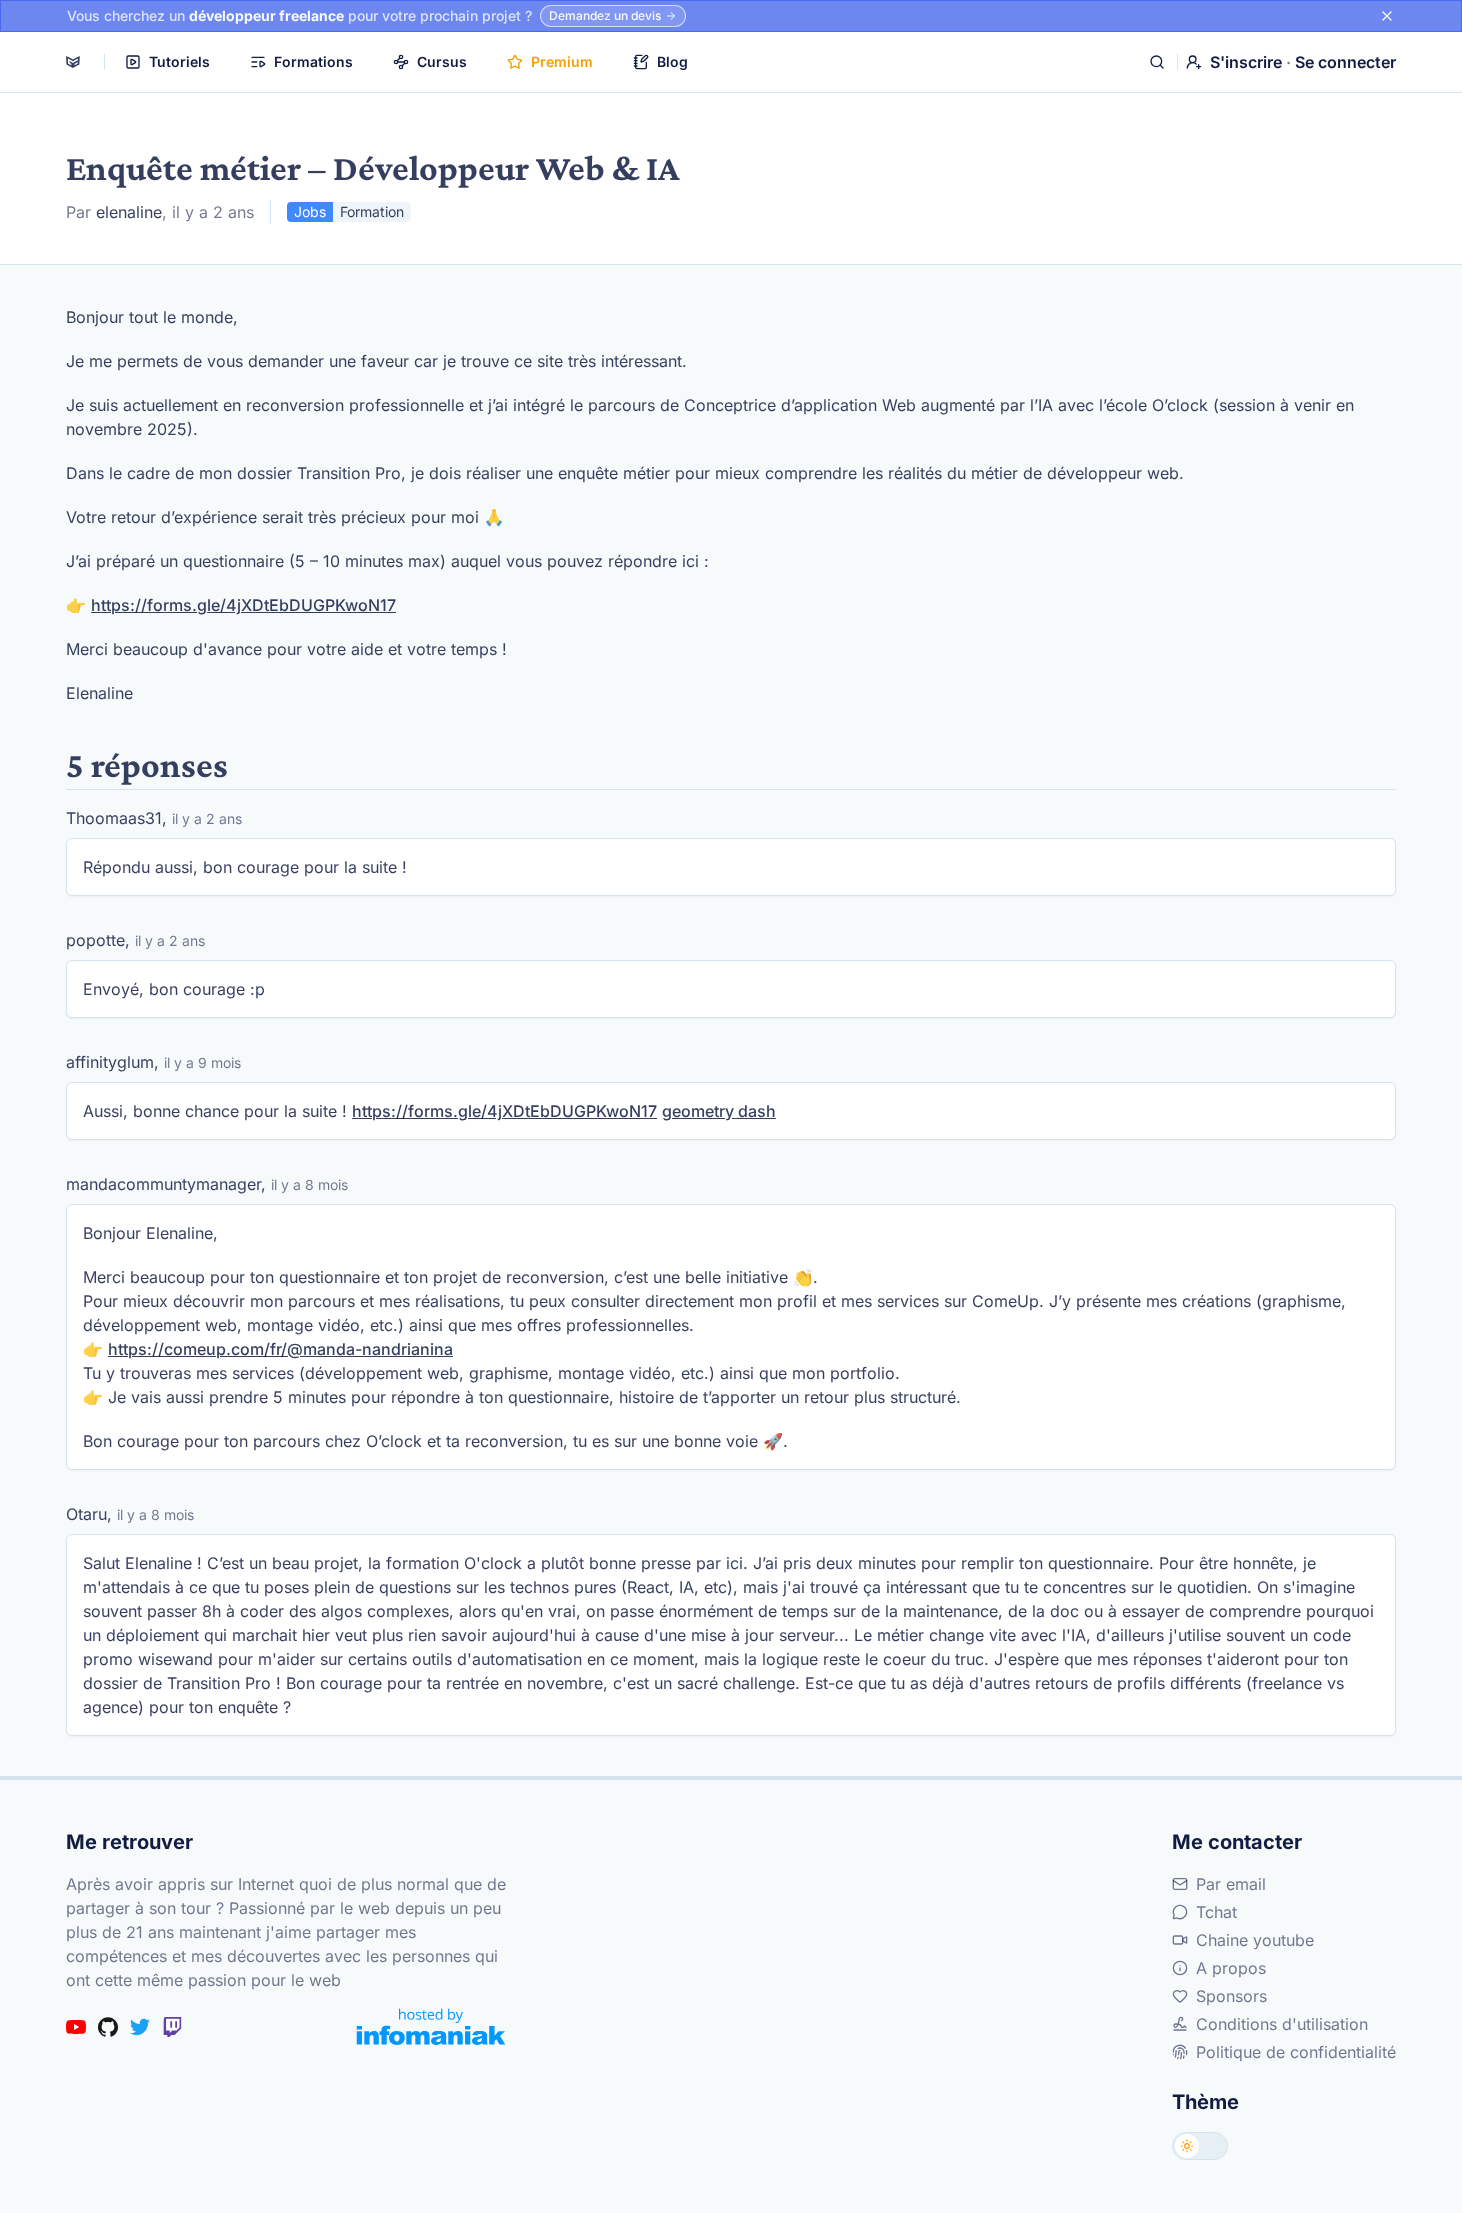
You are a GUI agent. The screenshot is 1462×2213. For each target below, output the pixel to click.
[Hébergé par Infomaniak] (431, 2026)
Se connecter (1345, 62)
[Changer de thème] (1200, 2146)
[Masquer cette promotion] (1387, 16)
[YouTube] (76, 2027)
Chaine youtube (1255, 1940)
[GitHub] (108, 2027)
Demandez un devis (605, 15)
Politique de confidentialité (1296, 2052)
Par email (1231, 1884)
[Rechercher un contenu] (1157, 62)
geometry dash (719, 1111)
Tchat (1216, 1912)
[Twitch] (172, 2027)
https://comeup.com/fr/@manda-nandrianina (280, 1349)
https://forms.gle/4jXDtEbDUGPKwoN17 (243, 605)
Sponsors (1231, 1996)
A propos (1231, 1968)
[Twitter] (140, 2027)
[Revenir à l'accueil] (73, 62)
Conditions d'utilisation (1282, 2024)
